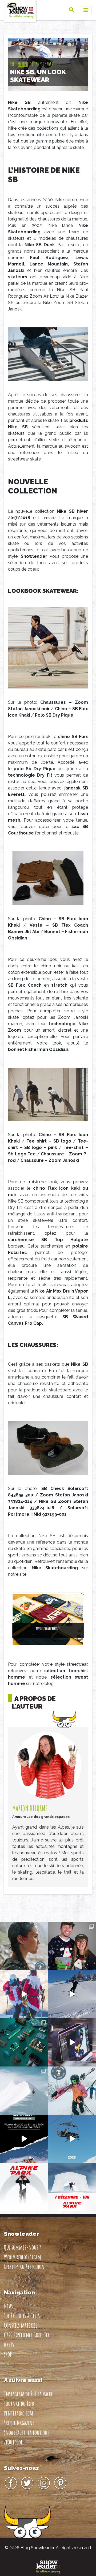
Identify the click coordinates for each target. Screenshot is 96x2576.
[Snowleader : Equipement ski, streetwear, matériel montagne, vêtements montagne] (48, 2566)
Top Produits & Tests (22, 2316)
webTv (9, 2345)
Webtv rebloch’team (23, 2257)
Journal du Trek (19, 2403)
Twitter (27, 2483)
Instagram (44, 2483)
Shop (8, 2354)
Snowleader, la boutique (27, 2432)
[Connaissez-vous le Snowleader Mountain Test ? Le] (24, 2139)
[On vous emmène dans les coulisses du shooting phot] (72, 2042)
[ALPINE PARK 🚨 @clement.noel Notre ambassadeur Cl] (72, 2187)
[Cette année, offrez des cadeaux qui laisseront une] (24, 2042)
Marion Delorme (30, 1808)
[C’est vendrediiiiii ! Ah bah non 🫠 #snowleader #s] (72, 1994)
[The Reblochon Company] (20, 10)
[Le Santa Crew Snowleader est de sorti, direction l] (24, 1994)
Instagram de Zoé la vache (28, 2394)
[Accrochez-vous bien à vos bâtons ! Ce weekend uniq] (72, 2139)
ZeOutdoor (13, 2442)
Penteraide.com (19, 2413)
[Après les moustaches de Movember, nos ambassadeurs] (72, 1946)
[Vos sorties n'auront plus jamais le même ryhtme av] (24, 1946)
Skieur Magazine (19, 2423)
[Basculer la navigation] (86, 10)
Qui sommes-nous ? (22, 2247)
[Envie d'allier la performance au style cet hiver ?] (72, 2091)
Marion (23, 64)
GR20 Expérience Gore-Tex (27, 2335)
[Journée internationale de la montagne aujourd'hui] (24, 2091)
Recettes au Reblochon (24, 2267)
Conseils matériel (21, 2325)
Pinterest (60, 2483)
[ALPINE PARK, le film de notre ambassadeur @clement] (24, 2187)
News (8, 2306)
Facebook (11, 2483)
